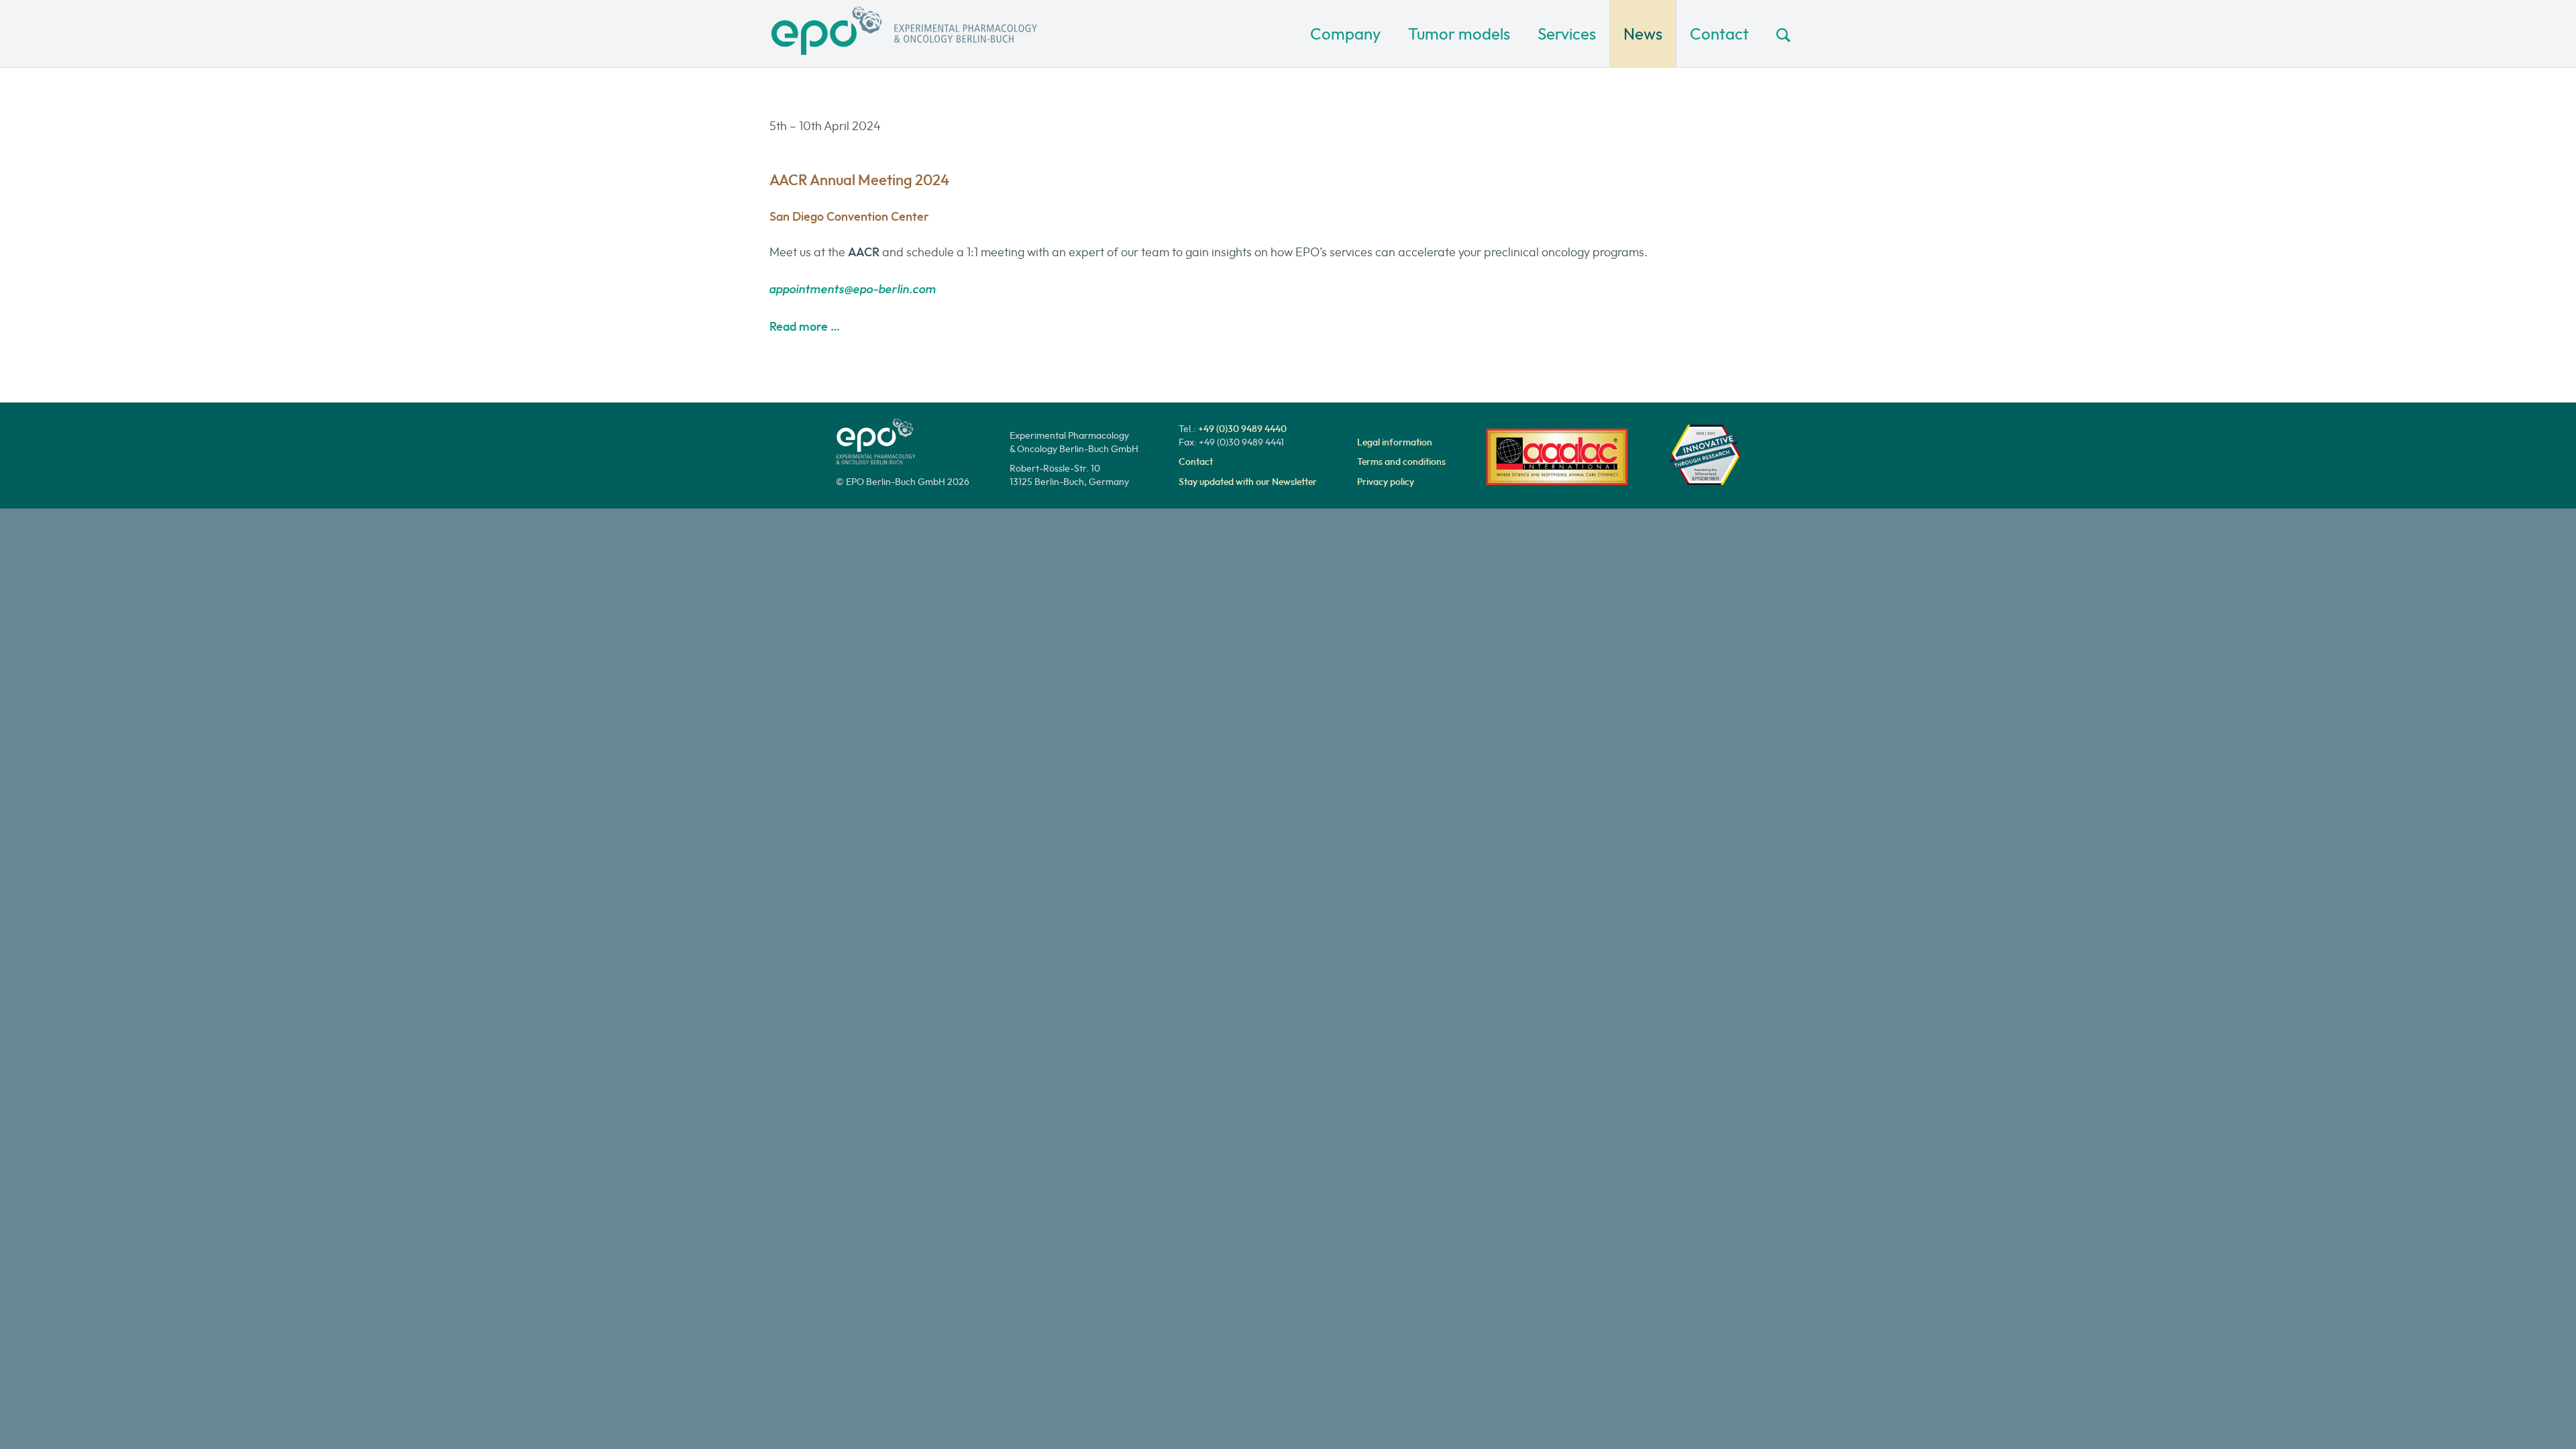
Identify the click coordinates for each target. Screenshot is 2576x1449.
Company (1345, 34)
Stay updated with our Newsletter (1248, 482)
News (1643, 34)
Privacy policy (1386, 482)
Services (1567, 34)
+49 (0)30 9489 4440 (1242, 429)
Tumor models (1459, 34)
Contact (1719, 34)
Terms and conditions (1401, 462)
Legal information (1395, 442)
